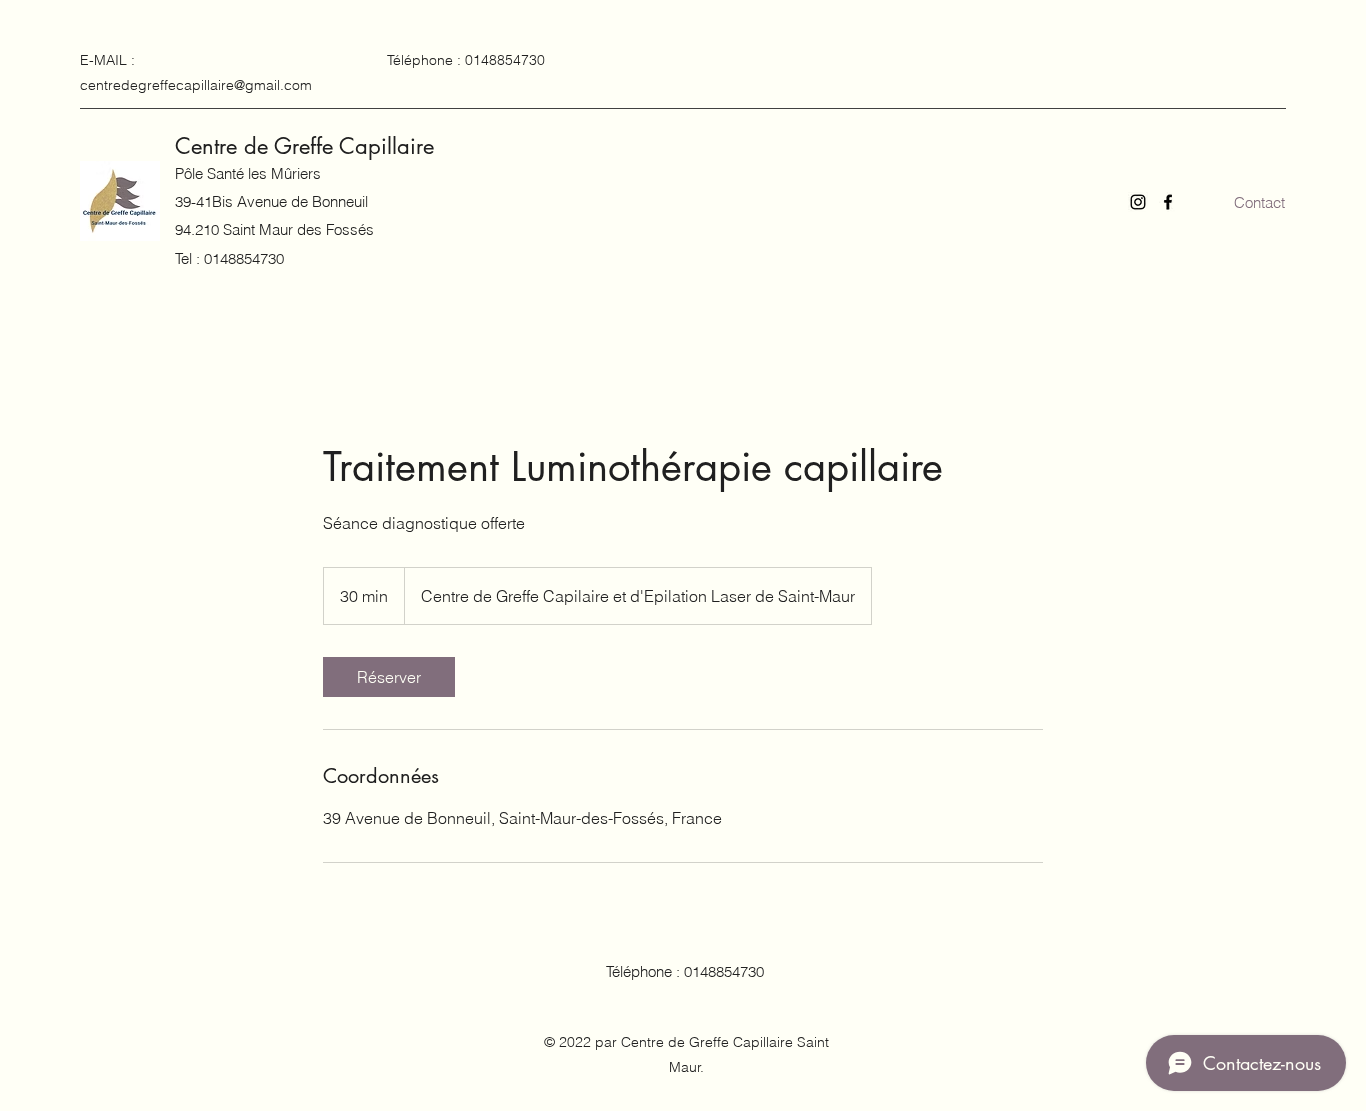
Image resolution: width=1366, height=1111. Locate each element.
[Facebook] (1168, 202)
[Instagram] (1138, 202)
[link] (389, 677)
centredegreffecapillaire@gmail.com (196, 85)
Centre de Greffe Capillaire (304, 146)
